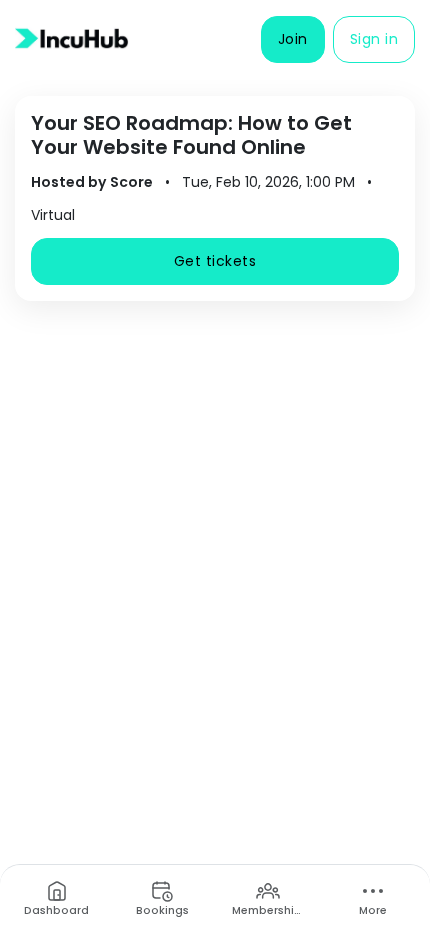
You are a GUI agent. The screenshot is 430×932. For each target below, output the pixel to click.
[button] (293, 39)
